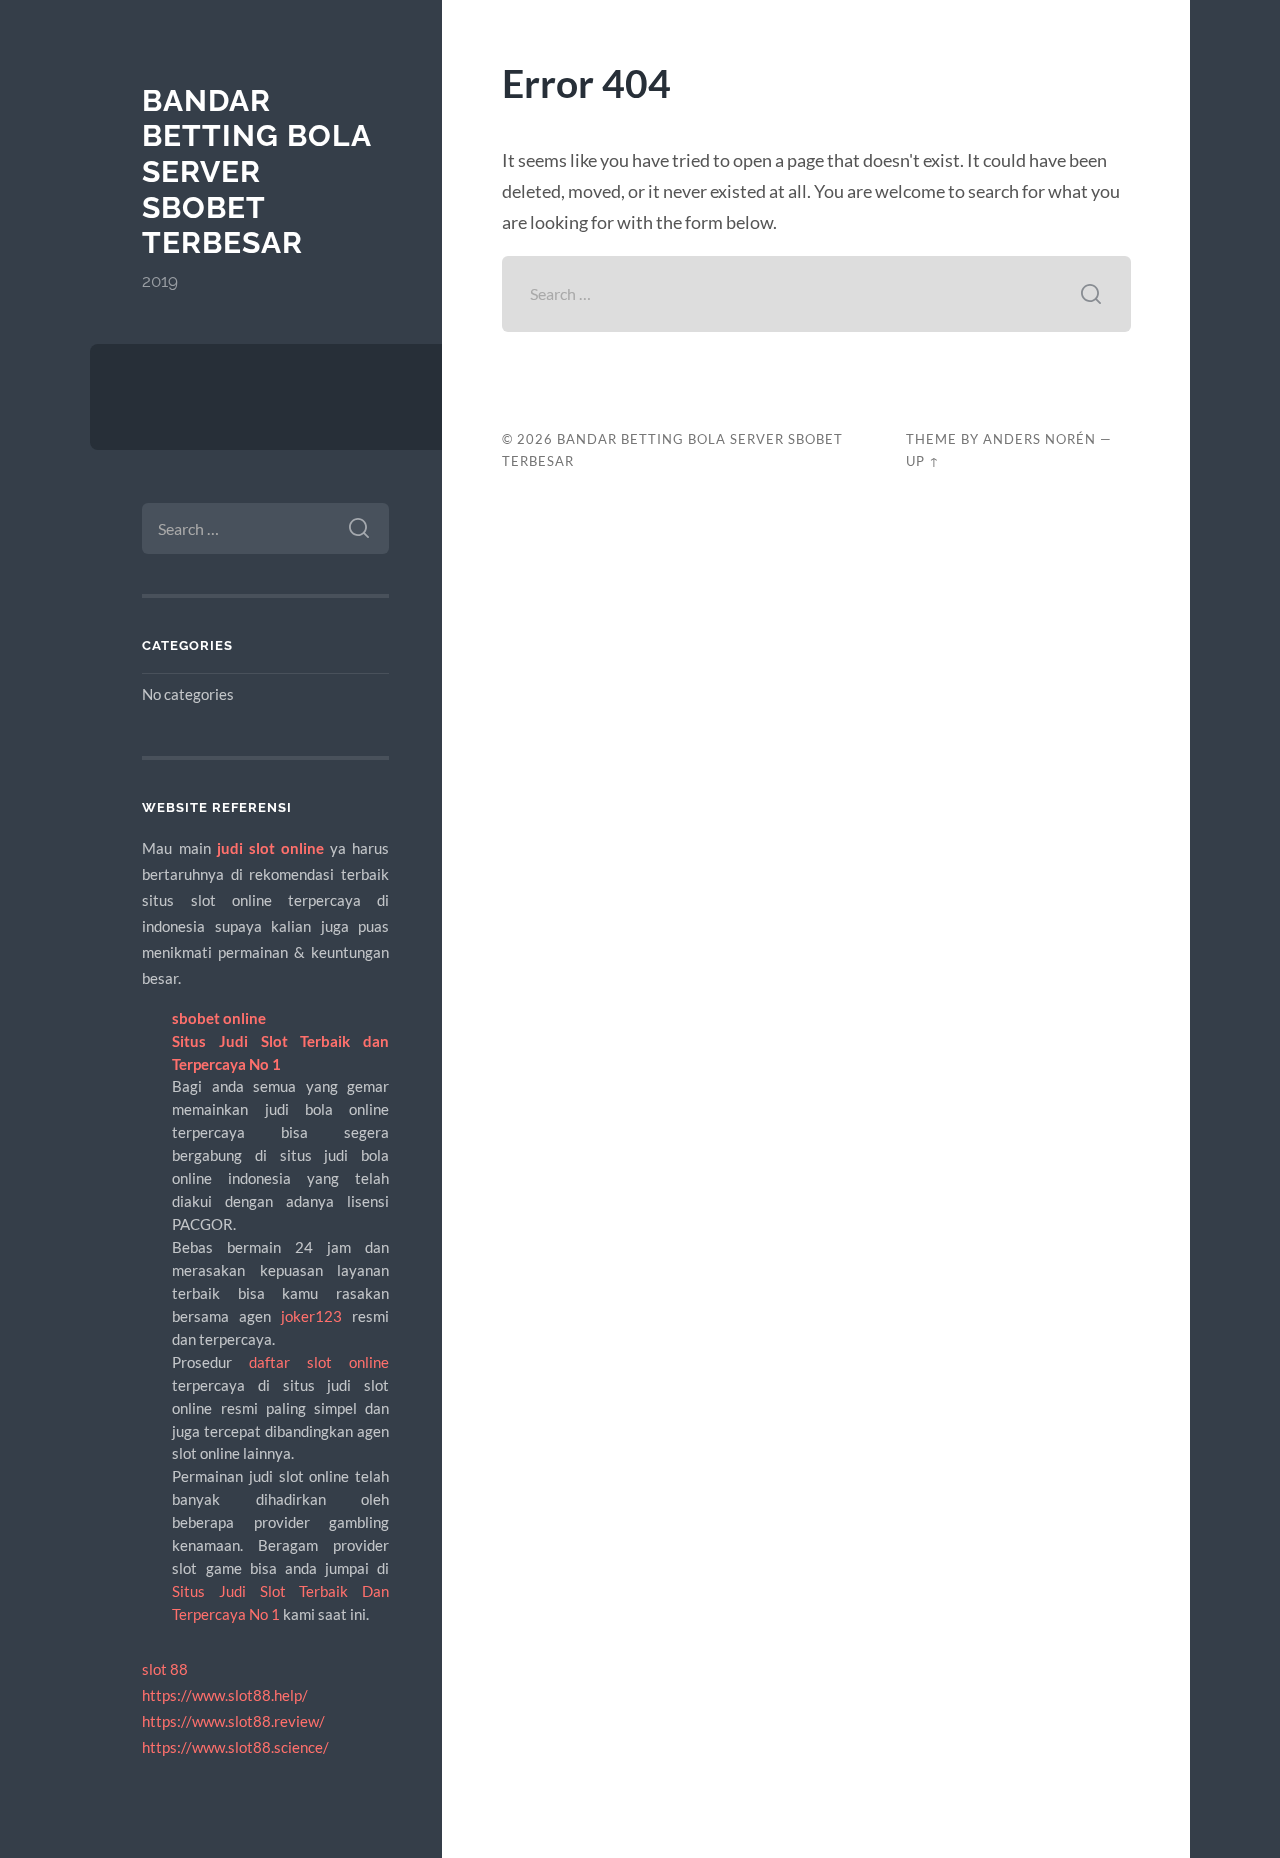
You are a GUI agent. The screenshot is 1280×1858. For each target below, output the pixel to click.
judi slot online (270, 848)
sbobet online (219, 1018)
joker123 (311, 1316)
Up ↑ (923, 461)
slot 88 (165, 1669)
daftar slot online (319, 1362)
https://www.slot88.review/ (233, 1721)
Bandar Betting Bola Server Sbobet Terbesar (256, 172)
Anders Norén (1039, 439)
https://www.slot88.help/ (225, 1695)
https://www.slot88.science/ (235, 1747)
